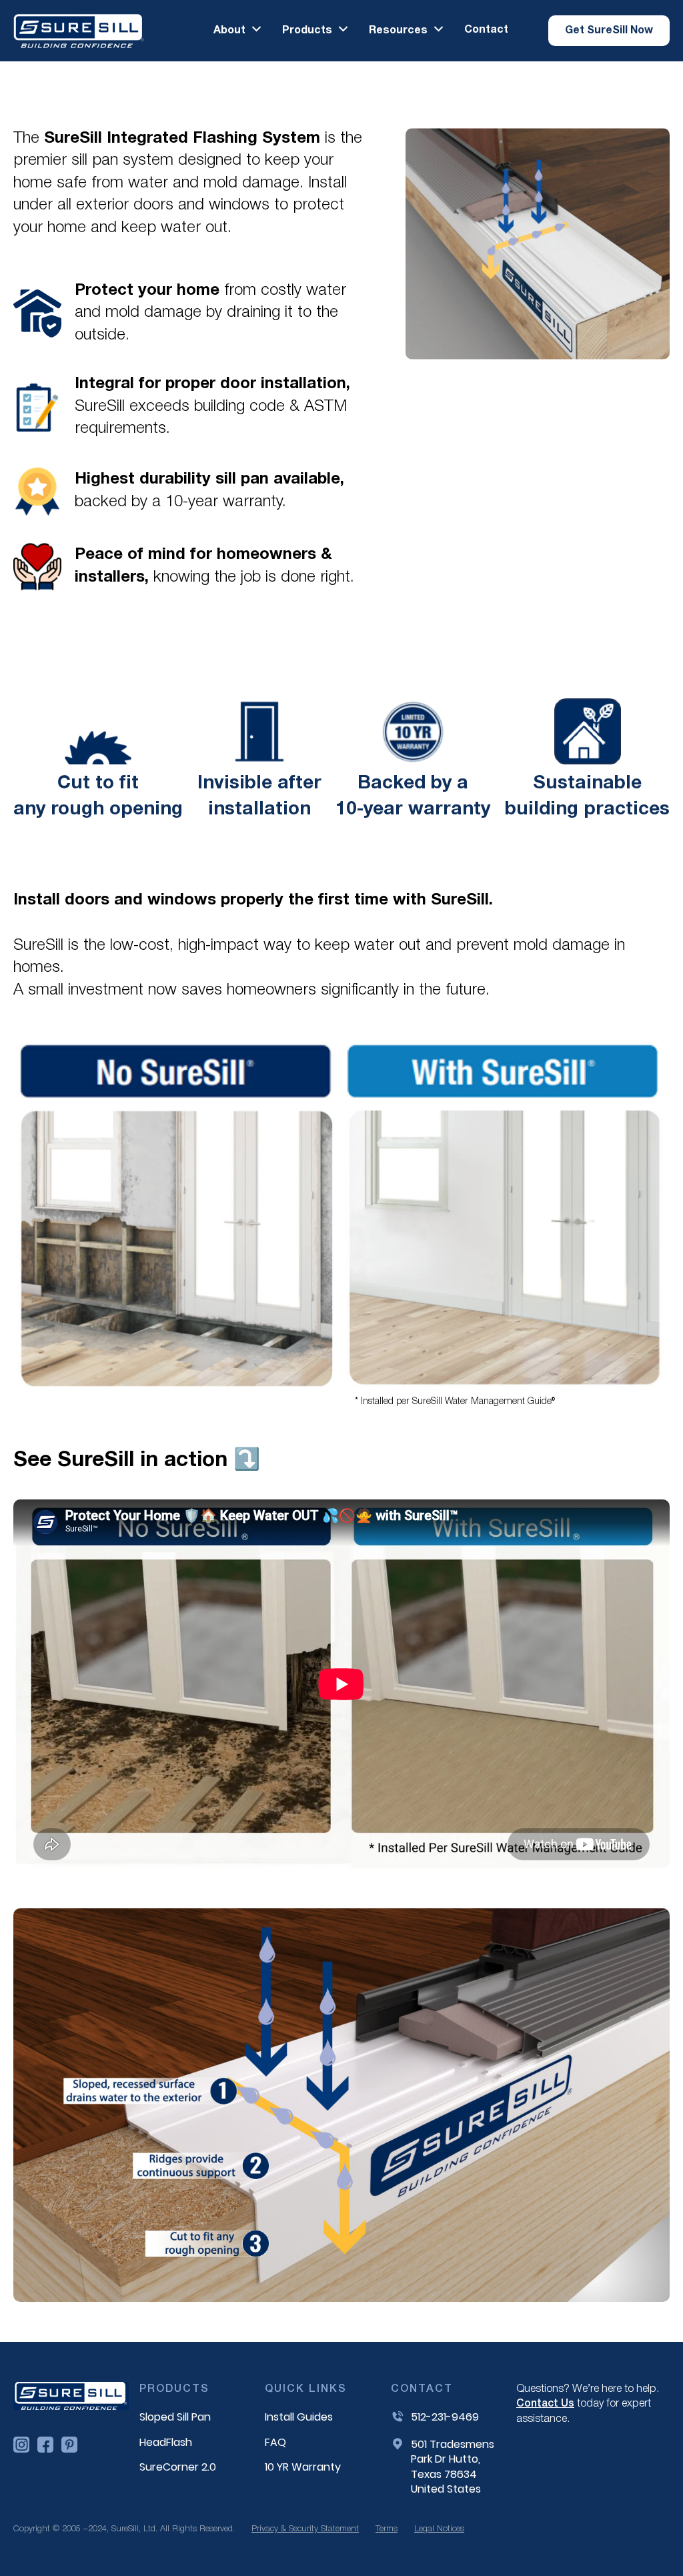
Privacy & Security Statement (305, 2529)
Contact (486, 30)
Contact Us (545, 2404)
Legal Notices (439, 2529)
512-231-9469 (445, 2417)
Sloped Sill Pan (175, 2417)
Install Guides (299, 2417)
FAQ (275, 2443)
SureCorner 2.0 (178, 2467)
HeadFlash (166, 2443)
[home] (79, 31)
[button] (238, 30)
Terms (387, 2529)
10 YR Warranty (303, 2467)
